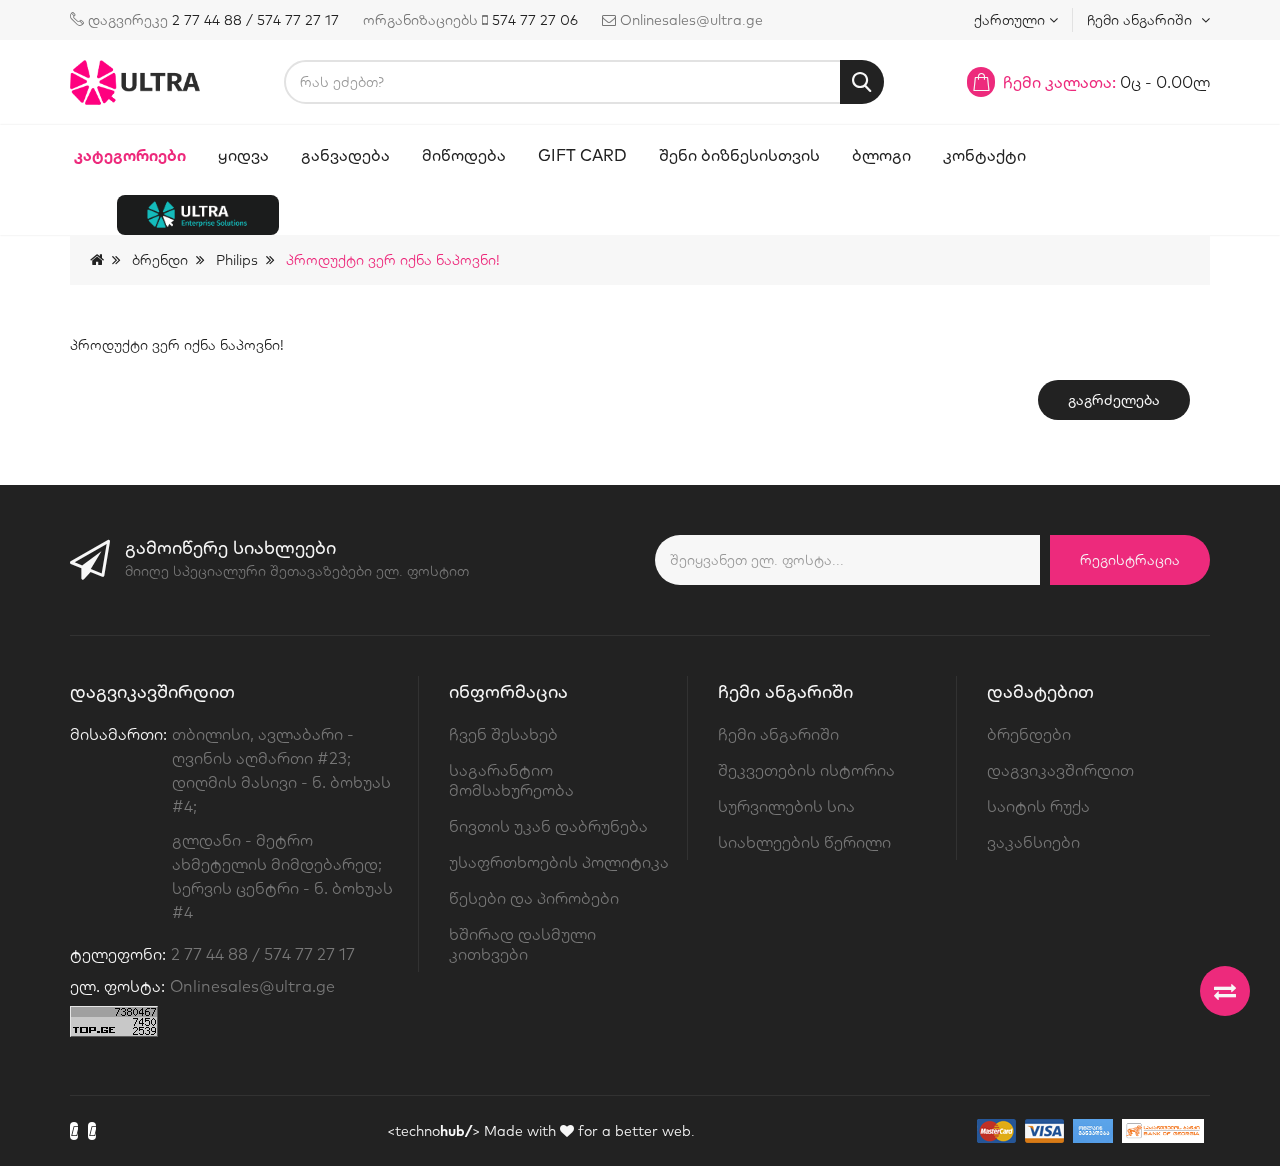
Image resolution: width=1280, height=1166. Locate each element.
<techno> (433, 1131)
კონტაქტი (984, 155)
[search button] (862, 82)
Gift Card (582, 155)
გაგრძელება (1114, 400)
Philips (237, 260)
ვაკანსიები (1033, 842)
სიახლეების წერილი (804, 842)
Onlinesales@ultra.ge (252, 986)
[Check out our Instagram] (92, 1131)
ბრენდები (1029, 734)
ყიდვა (243, 155)
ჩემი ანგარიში (778, 734)
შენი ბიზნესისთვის (739, 155)
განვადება (345, 155)
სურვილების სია (786, 806)
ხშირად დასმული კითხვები (522, 944)
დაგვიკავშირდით (1060, 770)
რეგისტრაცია (1130, 560)
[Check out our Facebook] (74, 1131)
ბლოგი (881, 155)
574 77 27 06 (535, 20)
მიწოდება (464, 155)
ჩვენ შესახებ (503, 734)
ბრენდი (160, 260)
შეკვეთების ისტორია (806, 770)
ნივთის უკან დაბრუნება (548, 826)
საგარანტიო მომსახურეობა (511, 780)
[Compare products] (1225, 991)
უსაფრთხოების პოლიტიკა (559, 862)
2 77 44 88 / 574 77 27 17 (255, 20)
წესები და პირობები (534, 898)
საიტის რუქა (1038, 806)
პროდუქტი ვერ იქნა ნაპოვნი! (393, 260)
